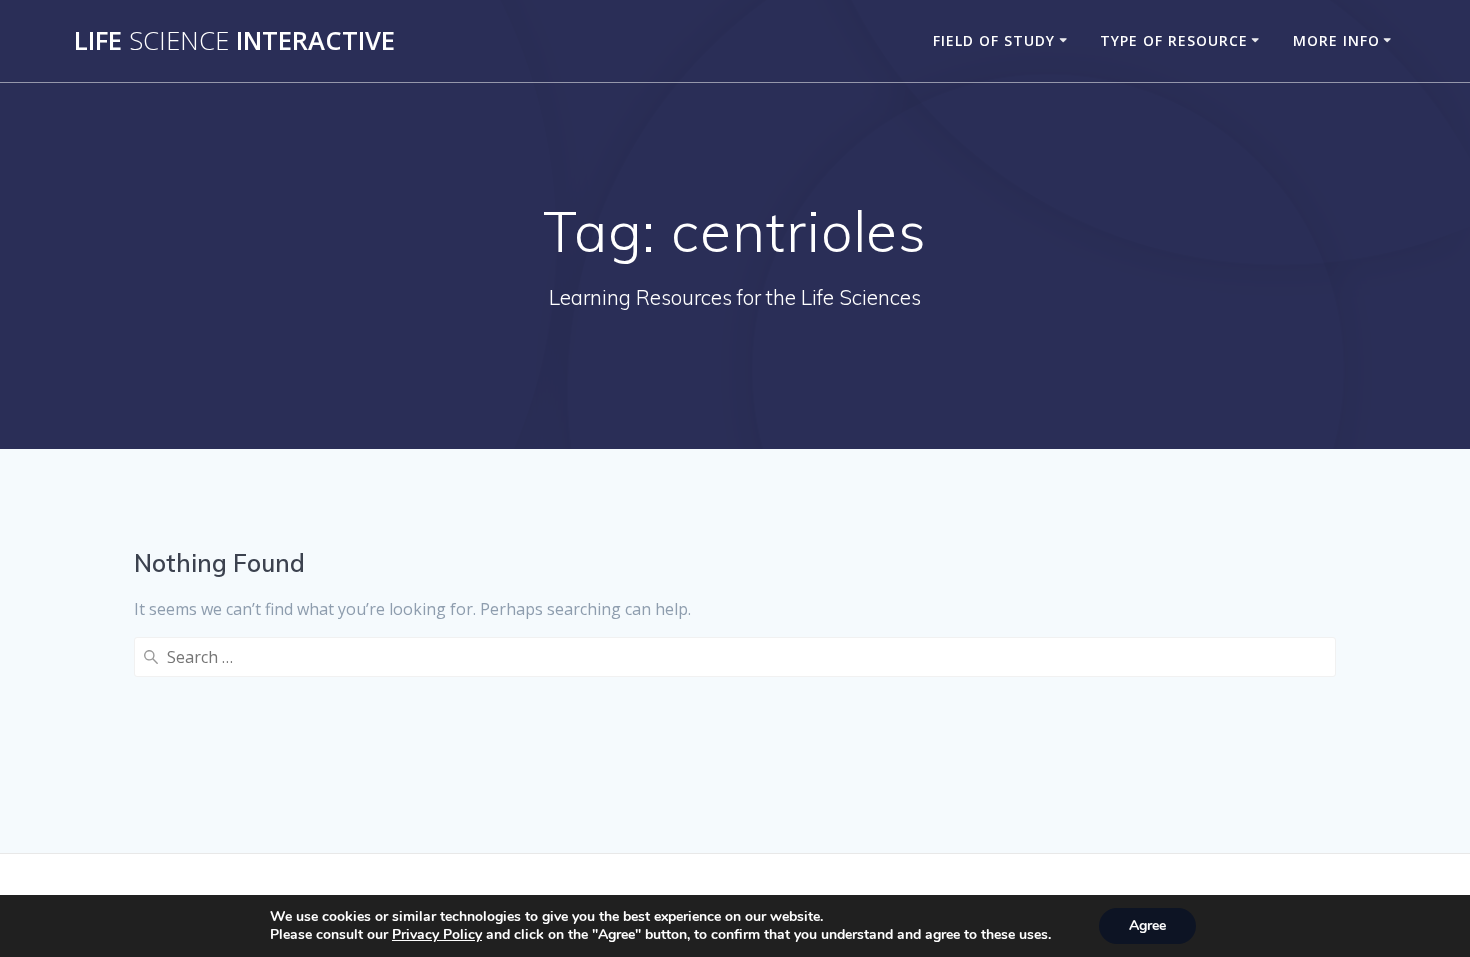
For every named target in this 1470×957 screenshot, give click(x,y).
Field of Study (994, 40)
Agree (1147, 925)
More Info (1336, 40)
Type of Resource (1174, 40)
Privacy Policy (437, 934)
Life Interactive (234, 41)
